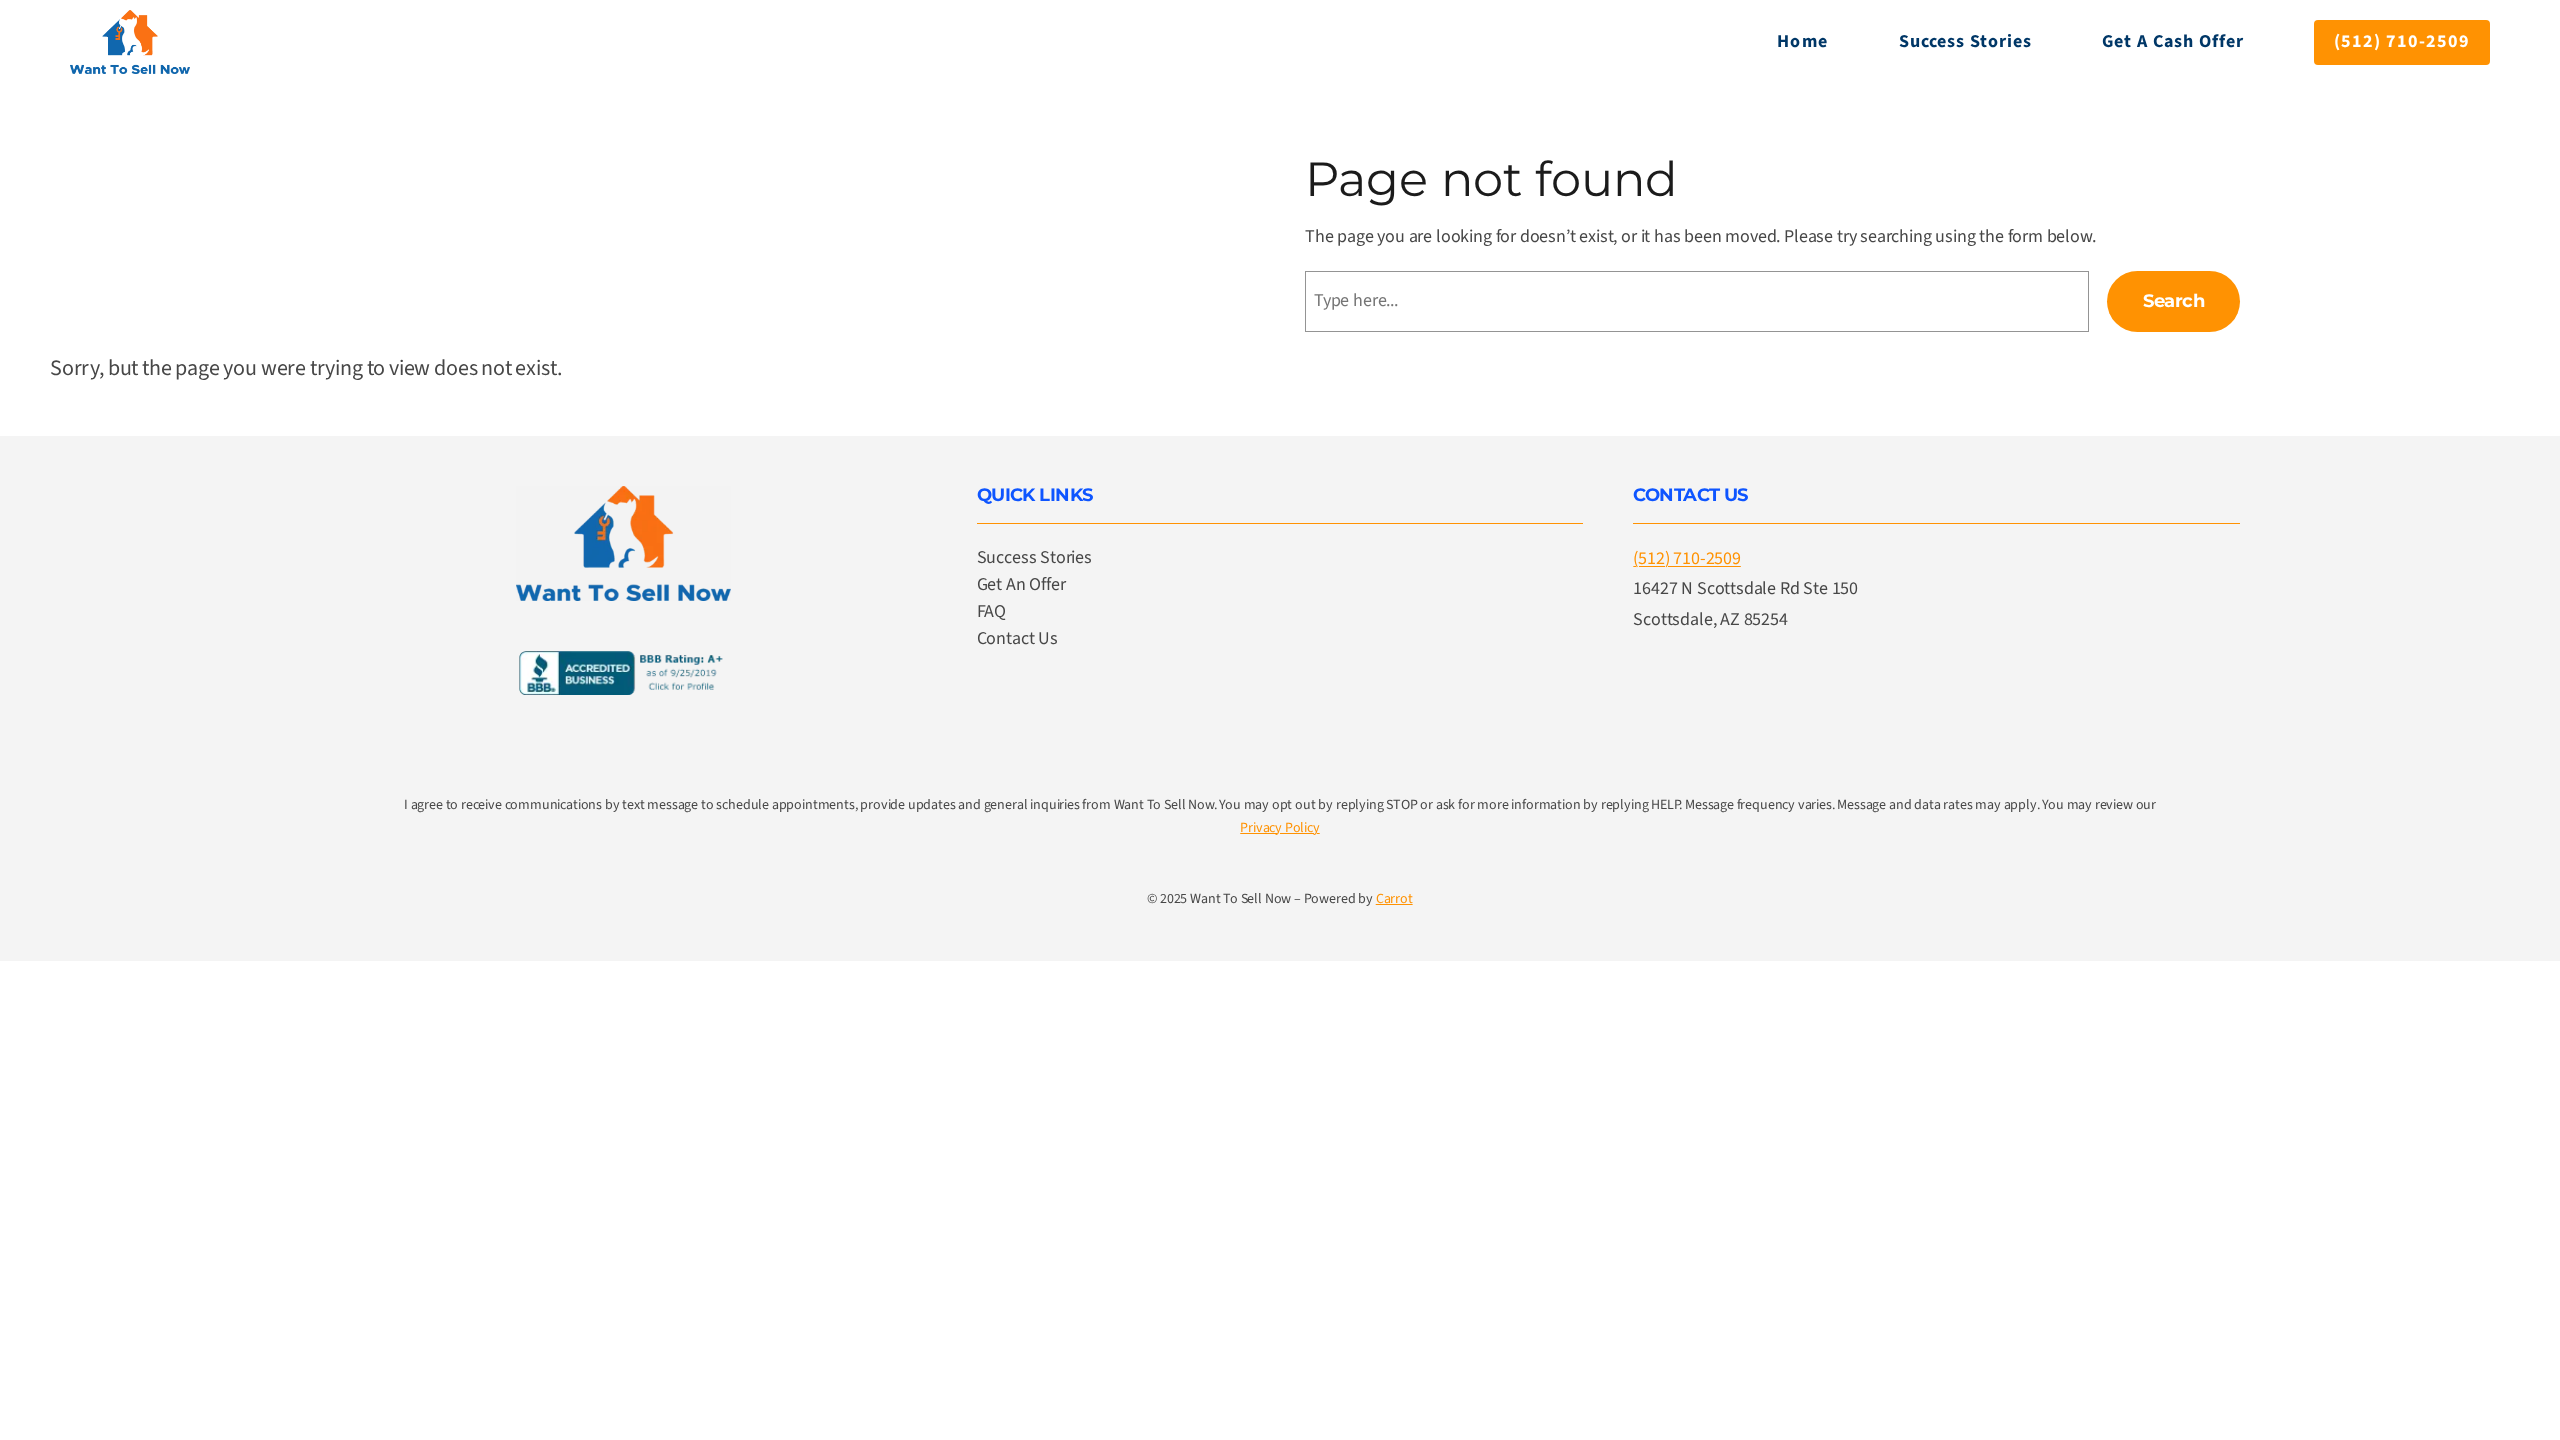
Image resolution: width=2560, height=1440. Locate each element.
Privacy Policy (1279, 828)
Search (2173, 301)
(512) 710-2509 (2402, 41)
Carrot (1394, 899)
